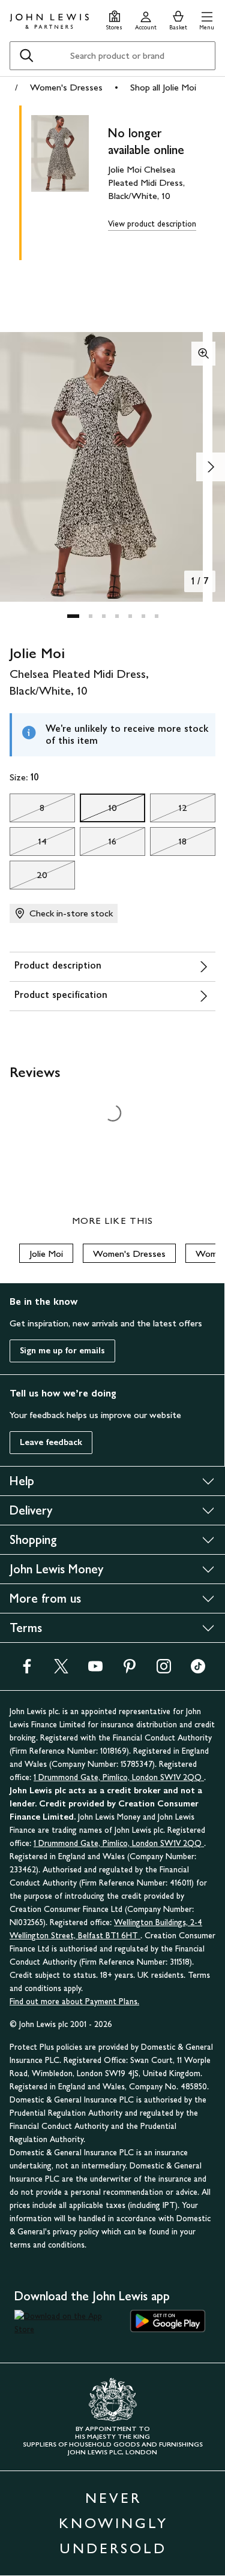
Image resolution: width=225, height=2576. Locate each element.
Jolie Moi (46, 1254)
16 (98, 844)
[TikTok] (198, 1670)
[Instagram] (164, 1670)
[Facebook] (27, 1670)
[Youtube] (95, 1670)
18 (168, 844)
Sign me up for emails (62, 1351)
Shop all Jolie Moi (163, 87)
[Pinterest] (130, 1670)
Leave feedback (51, 1442)
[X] (61, 1670)
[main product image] (70, 180)
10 (98, 811)
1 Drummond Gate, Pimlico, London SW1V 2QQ (119, 1777)
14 (28, 844)
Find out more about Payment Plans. (74, 2002)
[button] (207, 19)
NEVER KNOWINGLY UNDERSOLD (113, 2523)
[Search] (26, 56)
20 (28, 878)
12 (169, 811)
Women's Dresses (66, 87)
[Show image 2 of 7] (211, 467)
